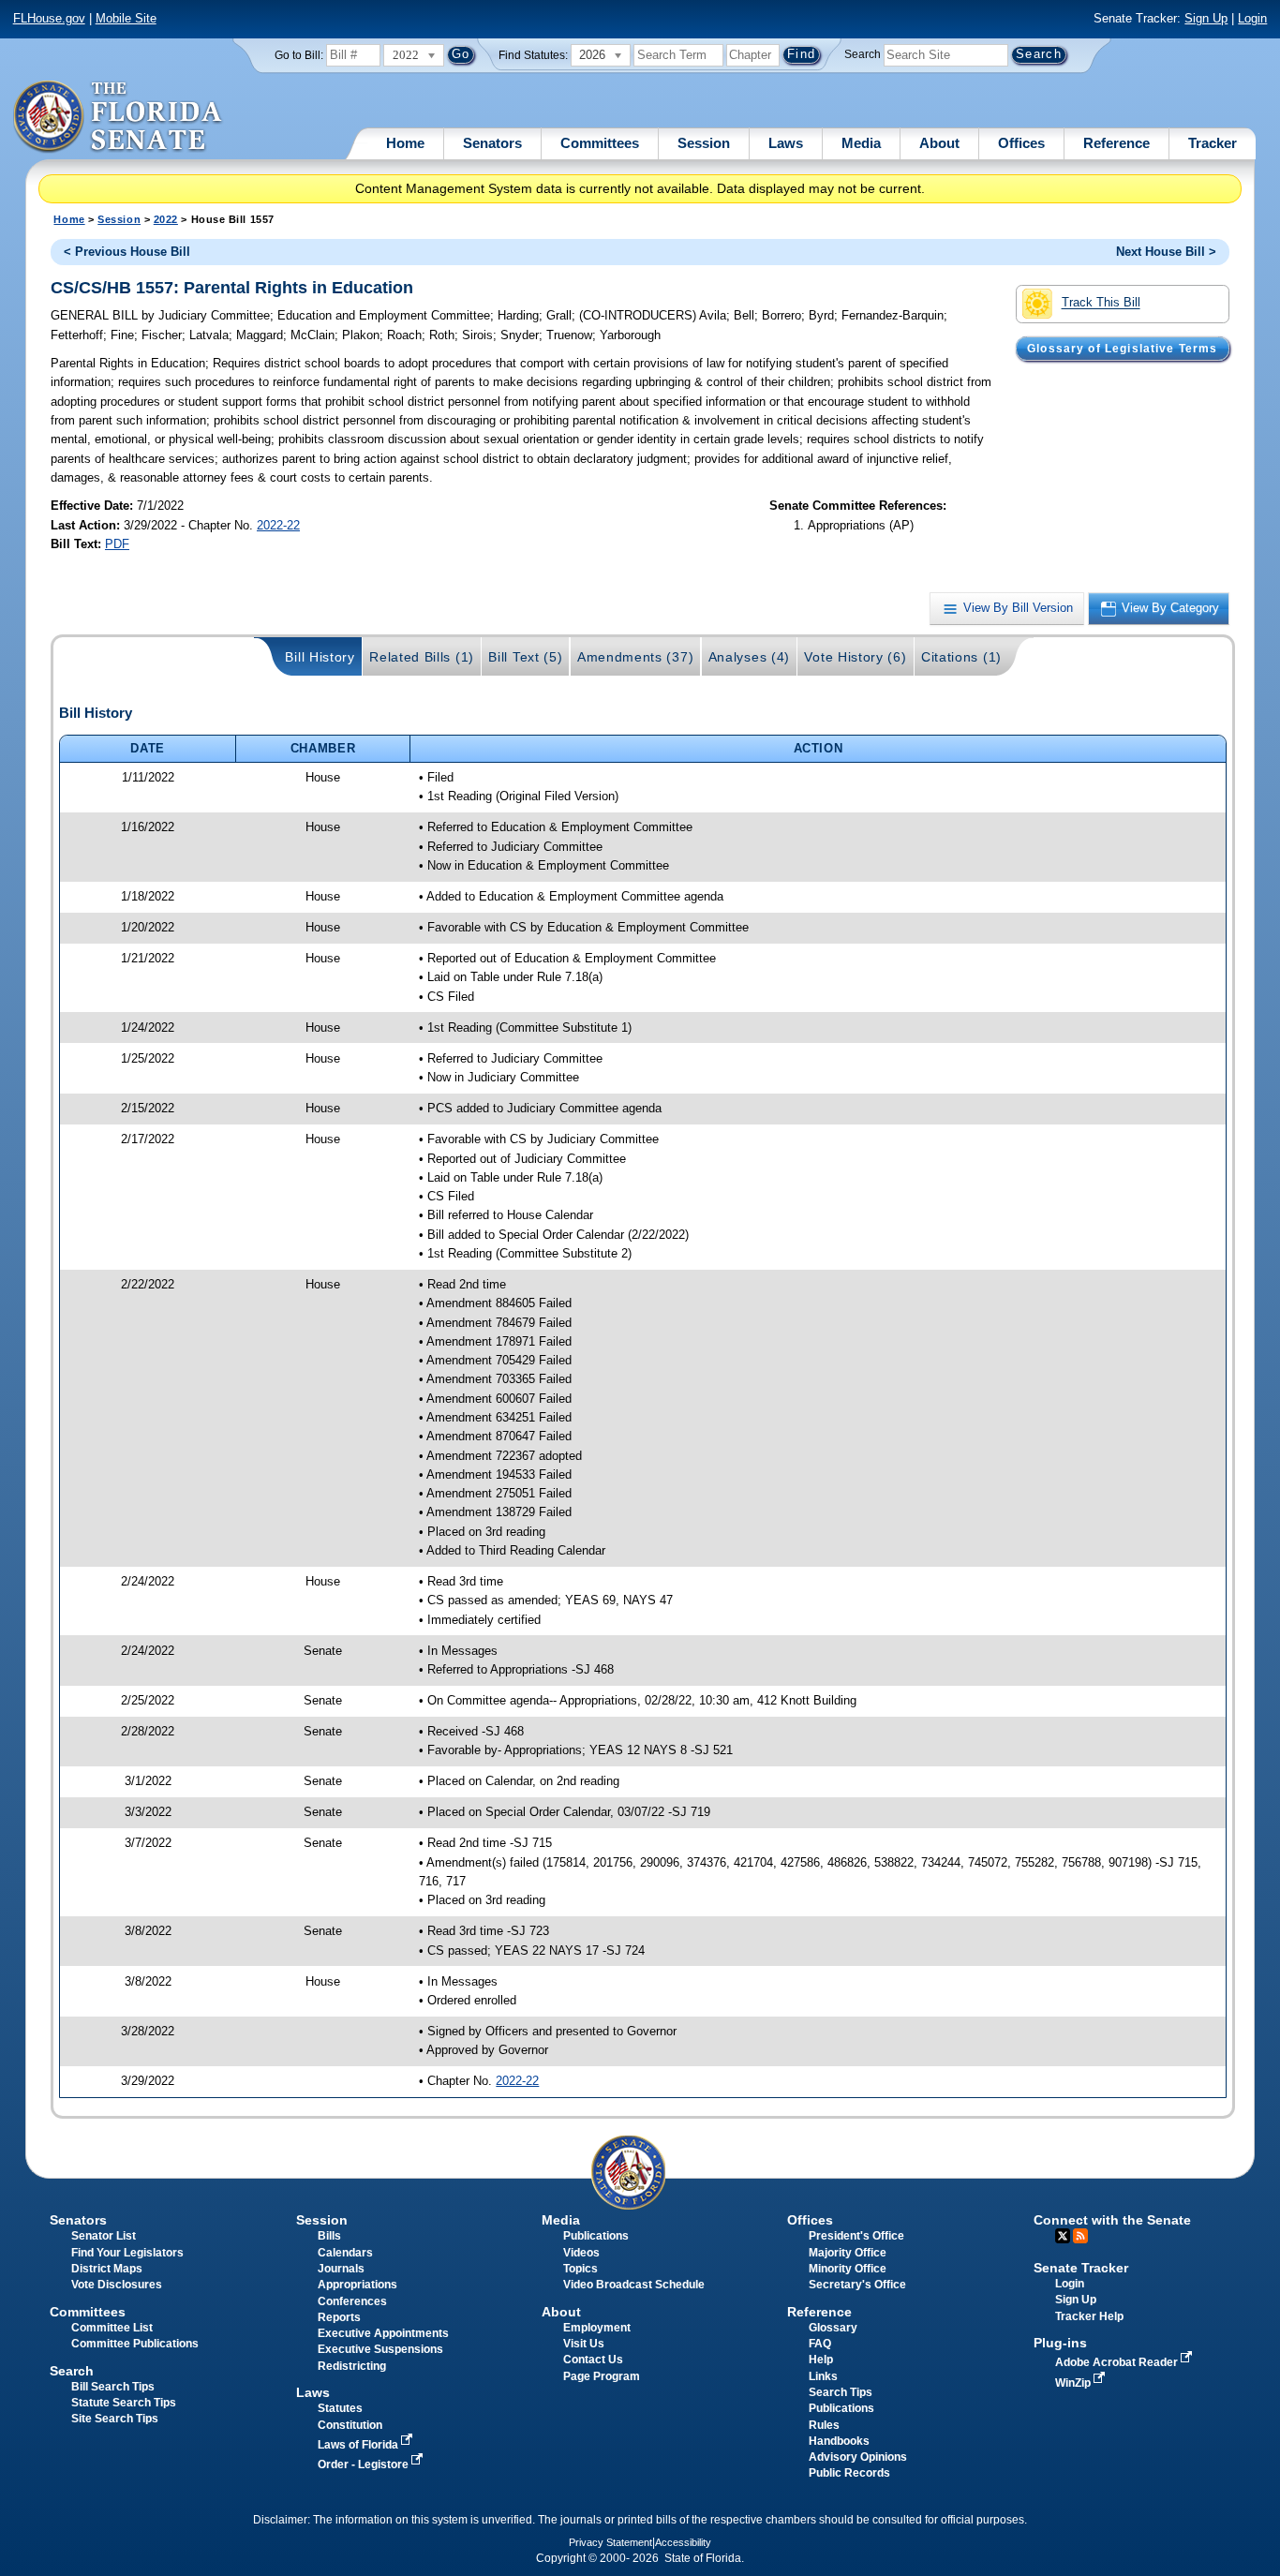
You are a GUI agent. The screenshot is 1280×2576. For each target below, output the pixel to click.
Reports (339, 2317)
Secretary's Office (857, 2285)
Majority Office (848, 2253)
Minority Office (848, 2269)
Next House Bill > (1166, 252)
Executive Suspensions (380, 2349)
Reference (1116, 143)
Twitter (1063, 2236)
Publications (596, 2236)
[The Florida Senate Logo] (119, 117)
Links (823, 2376)
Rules (824, 2425)
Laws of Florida (359, 2445)
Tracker (1213, 143)
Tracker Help (1089, 2316)
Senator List (104, 2236)
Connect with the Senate (1112, 2220)
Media (861, 143)
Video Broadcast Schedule (634, 2285)
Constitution (350, 2425)
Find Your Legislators (127, 2253)
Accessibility (683, 2542)
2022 (166, 219)
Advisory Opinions (858, 2457)
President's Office (856, 2236)
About (939, 143)
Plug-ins (1060, 2343)
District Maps (107, 2269)
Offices (1021, 143)
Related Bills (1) (422, 657)
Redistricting (352, 2366)
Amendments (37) (635, 657)
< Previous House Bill (127, 252)
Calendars (345, 2253)
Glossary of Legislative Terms (1122, 349)
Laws (786, 143)
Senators (492, 143)
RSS (1080, 2236)
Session (704, 143)
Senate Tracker (1081, 2268)
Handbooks (839, 2441)
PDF (117, 544)
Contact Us (593, 2360)
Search (863, 54)
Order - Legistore (365, 2464)
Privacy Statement (610, 2542)
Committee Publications (135, 2344)
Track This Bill (1101, 303)
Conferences (352, 2301)
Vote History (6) (855, 657)
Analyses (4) (749, 657)
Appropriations (357, 2285)
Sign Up (1206, 18)
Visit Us (584, 2344)
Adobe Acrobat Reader (1118, 2362)
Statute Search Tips (124, 2403)
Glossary (833, 2328)
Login (1252, 18)
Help (821, 2360)
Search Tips (841, 2392)
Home (405, 143)
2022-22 (278, 525)
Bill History (320, 657)
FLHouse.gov (49, 18)
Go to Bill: (299, 55)
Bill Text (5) (525, 657)
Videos (581, 2253)
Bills (329, 2236)
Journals (341, 2269)
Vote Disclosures (117, 2285)
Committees (600, 143)
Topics (580, 2269)
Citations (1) (961, 657)
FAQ (820, 2344)
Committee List (112, 2328)
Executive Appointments (383, 2333)
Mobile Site (126, 18)
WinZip (1074, 2383)
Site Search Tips (115, 2419)
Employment (597, 2328)
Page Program (602, 2376)
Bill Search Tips (113, 2387)
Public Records (849, 2473)
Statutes (340, 2408)
